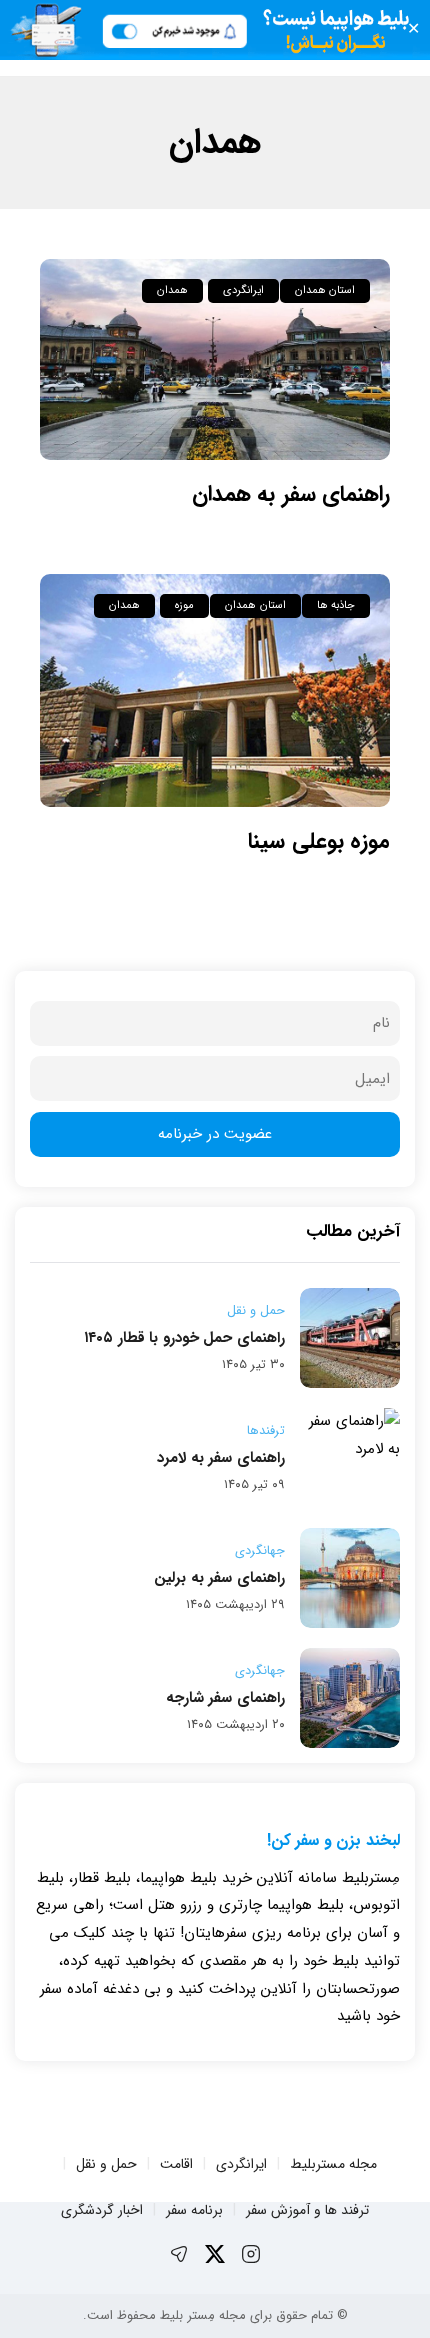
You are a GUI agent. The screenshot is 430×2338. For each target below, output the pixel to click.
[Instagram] (251, 2254)
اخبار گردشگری (102, 2210)
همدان (172, 290)
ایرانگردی (243, 290)
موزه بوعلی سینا (319, 841)
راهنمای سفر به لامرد (221, 1458)
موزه (184, 605)
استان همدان (325, 290)
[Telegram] (179, 2254)
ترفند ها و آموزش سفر (307, 2210)
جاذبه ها (336, 605)
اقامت (176, 2164)
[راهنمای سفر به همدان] (215, 360)
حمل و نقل (256, 1311)
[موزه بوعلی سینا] (215, 690)
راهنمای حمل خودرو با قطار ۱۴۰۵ (184, 1338)
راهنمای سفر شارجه (225, 1698)
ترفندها (266, 1431)
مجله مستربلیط (333, 2164)
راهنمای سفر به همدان (291, 494)
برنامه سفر (194, 2210)
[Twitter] (215, 2254)
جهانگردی (260, 1551)
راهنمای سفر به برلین (219, 1578)
